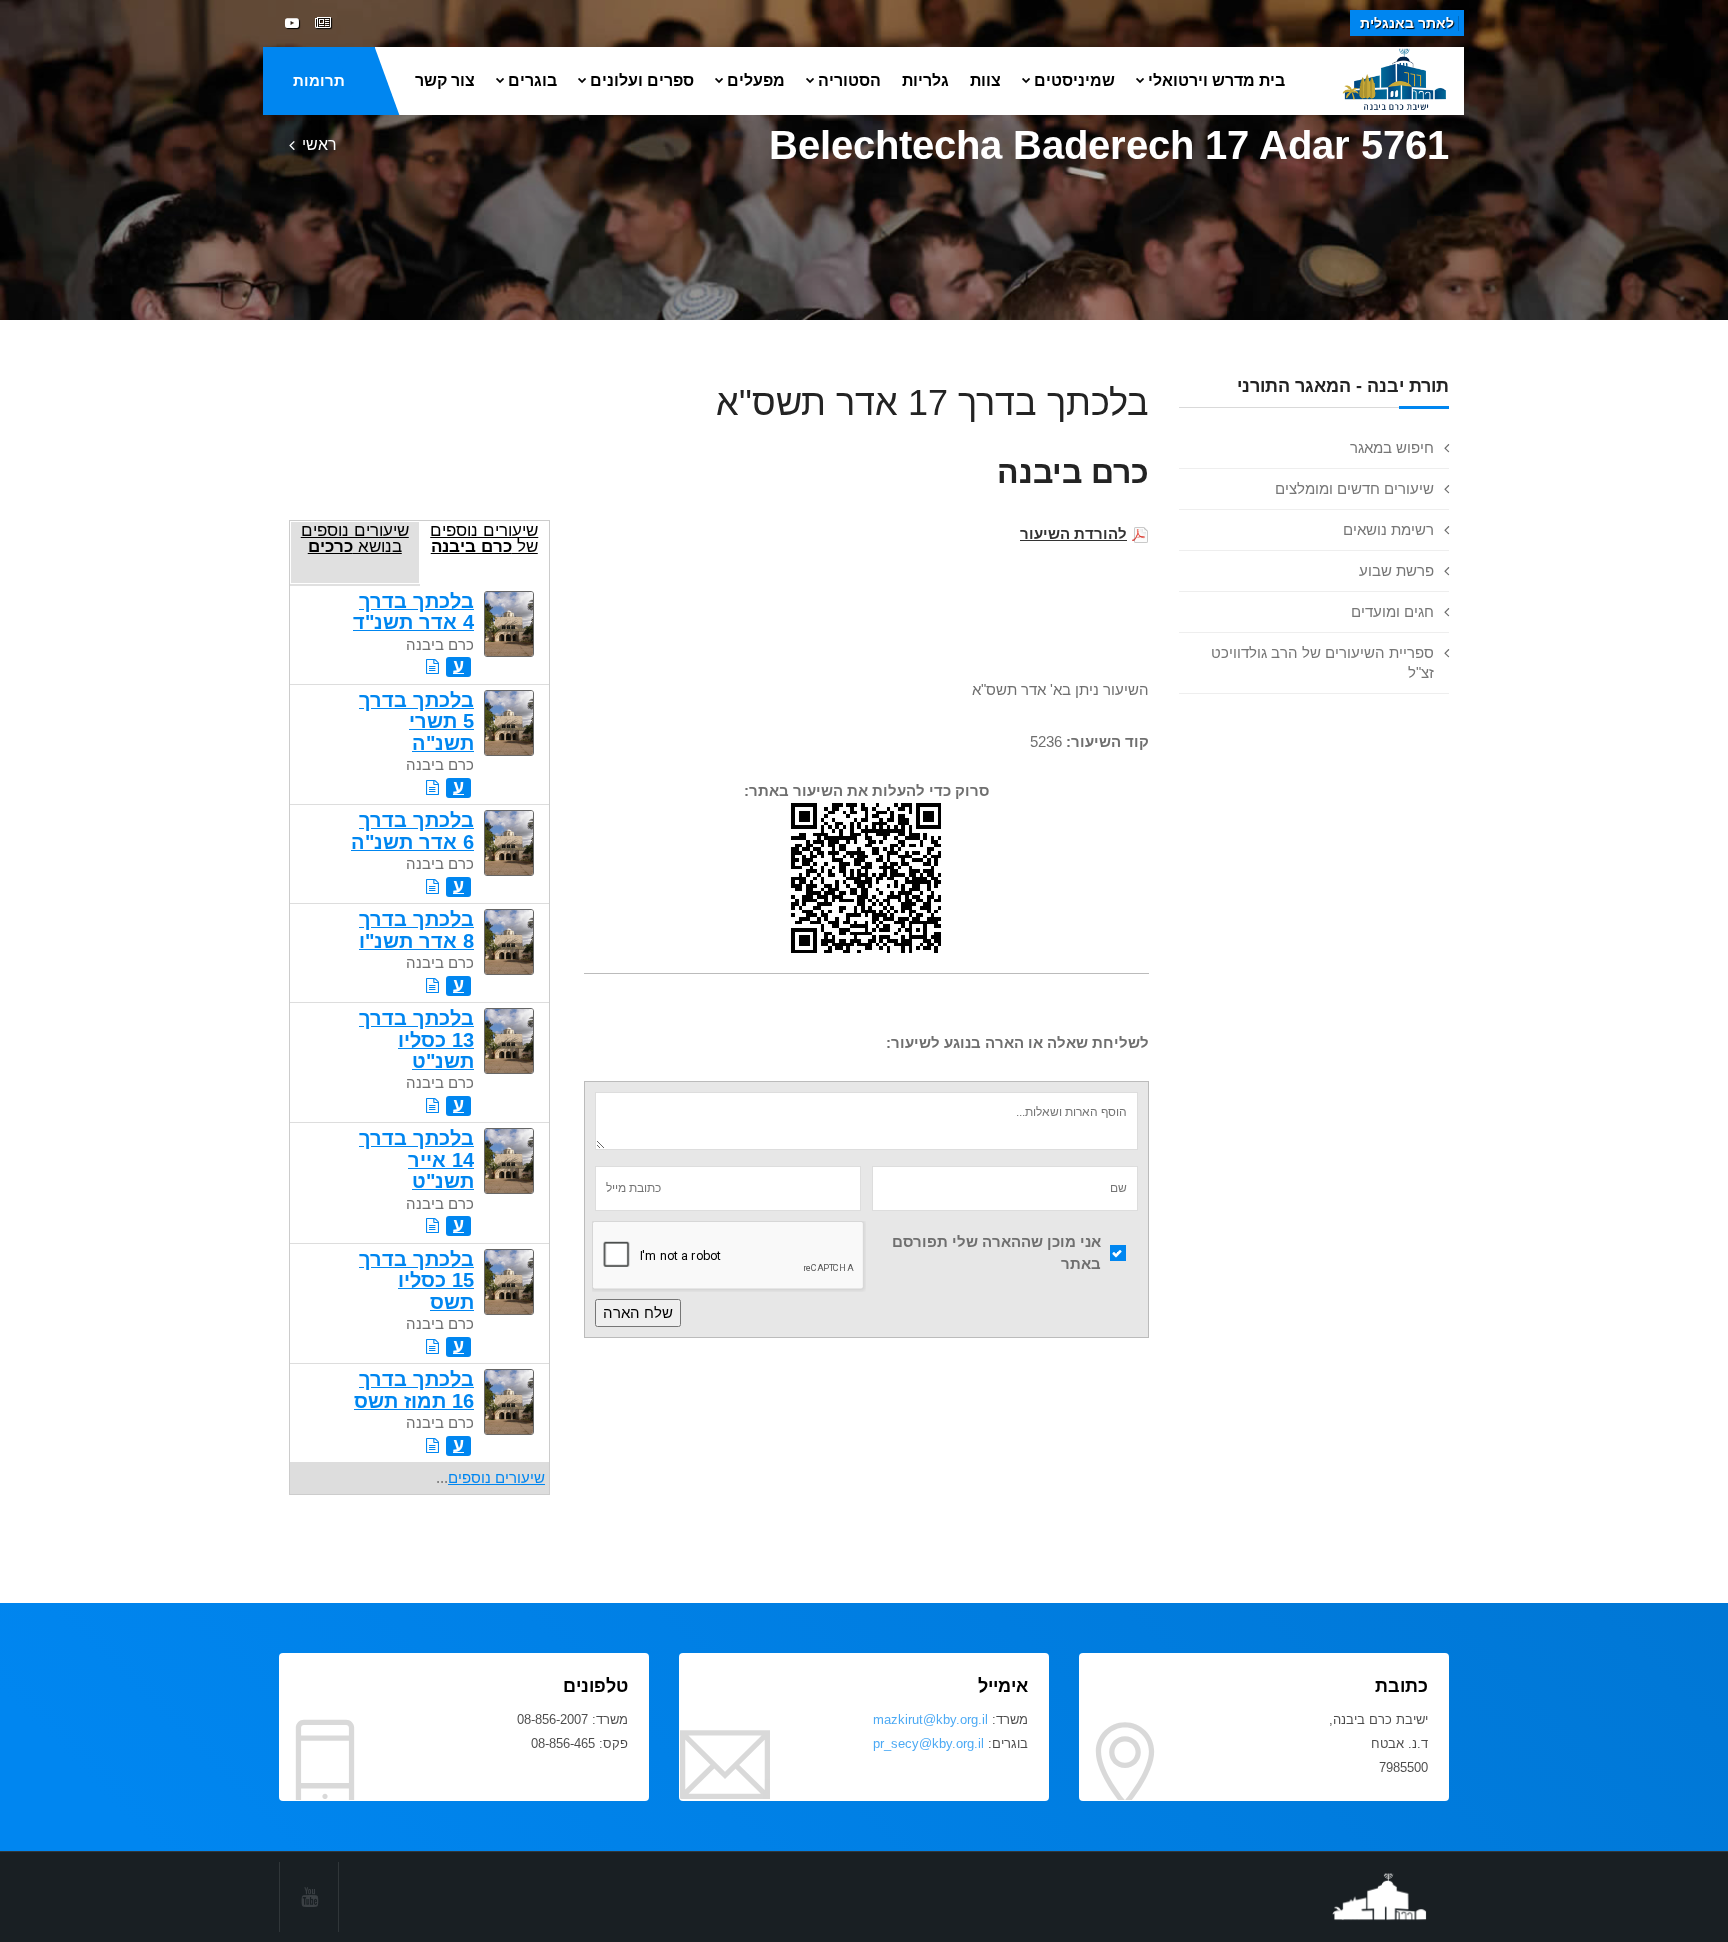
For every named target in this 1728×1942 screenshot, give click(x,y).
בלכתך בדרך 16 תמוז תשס (414, 1389)
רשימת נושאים (1388, 529)
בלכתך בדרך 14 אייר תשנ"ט (416, 1159)
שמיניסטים (1074, 80)
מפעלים (756, 80)
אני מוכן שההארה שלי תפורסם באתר (996, 1253)
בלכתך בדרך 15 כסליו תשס (416, 1280)
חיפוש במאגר (1392, 447)
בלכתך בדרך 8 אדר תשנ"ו (416, 929)
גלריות (925, 80)
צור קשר (445, 80)
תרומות (319, 80)
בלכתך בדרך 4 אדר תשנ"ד (413, 611)
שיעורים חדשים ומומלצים (1354, 488)
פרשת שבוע (1396, 570)
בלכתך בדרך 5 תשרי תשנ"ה (416, 721)
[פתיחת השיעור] (432, 666)
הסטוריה (849, 80)
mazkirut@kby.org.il (930, 1719)
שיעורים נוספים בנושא (355, 538)
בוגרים (532, 80)
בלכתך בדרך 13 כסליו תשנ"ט (416, 1039)
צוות (985, 80)
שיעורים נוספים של (484, 538)
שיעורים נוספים (496, 1477)
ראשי (319, 144)
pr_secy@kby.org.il (928, 1743)
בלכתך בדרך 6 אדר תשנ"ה (412, 830)
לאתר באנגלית (1407, 23)
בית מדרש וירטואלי (1216, 80)
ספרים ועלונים (642, 80)
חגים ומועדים (1392, 611)
